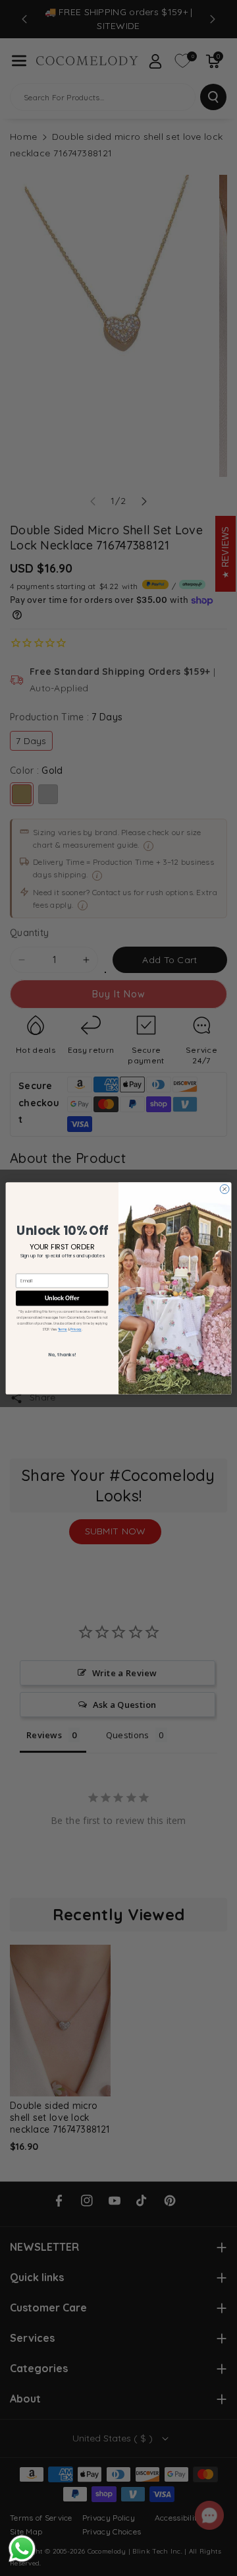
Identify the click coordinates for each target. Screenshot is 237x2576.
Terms (63, 1329)
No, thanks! (62, 1354)
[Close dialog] (224, 1189)
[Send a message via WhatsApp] (22, 2549)
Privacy (76, 1329)
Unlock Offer (62, 1298)
